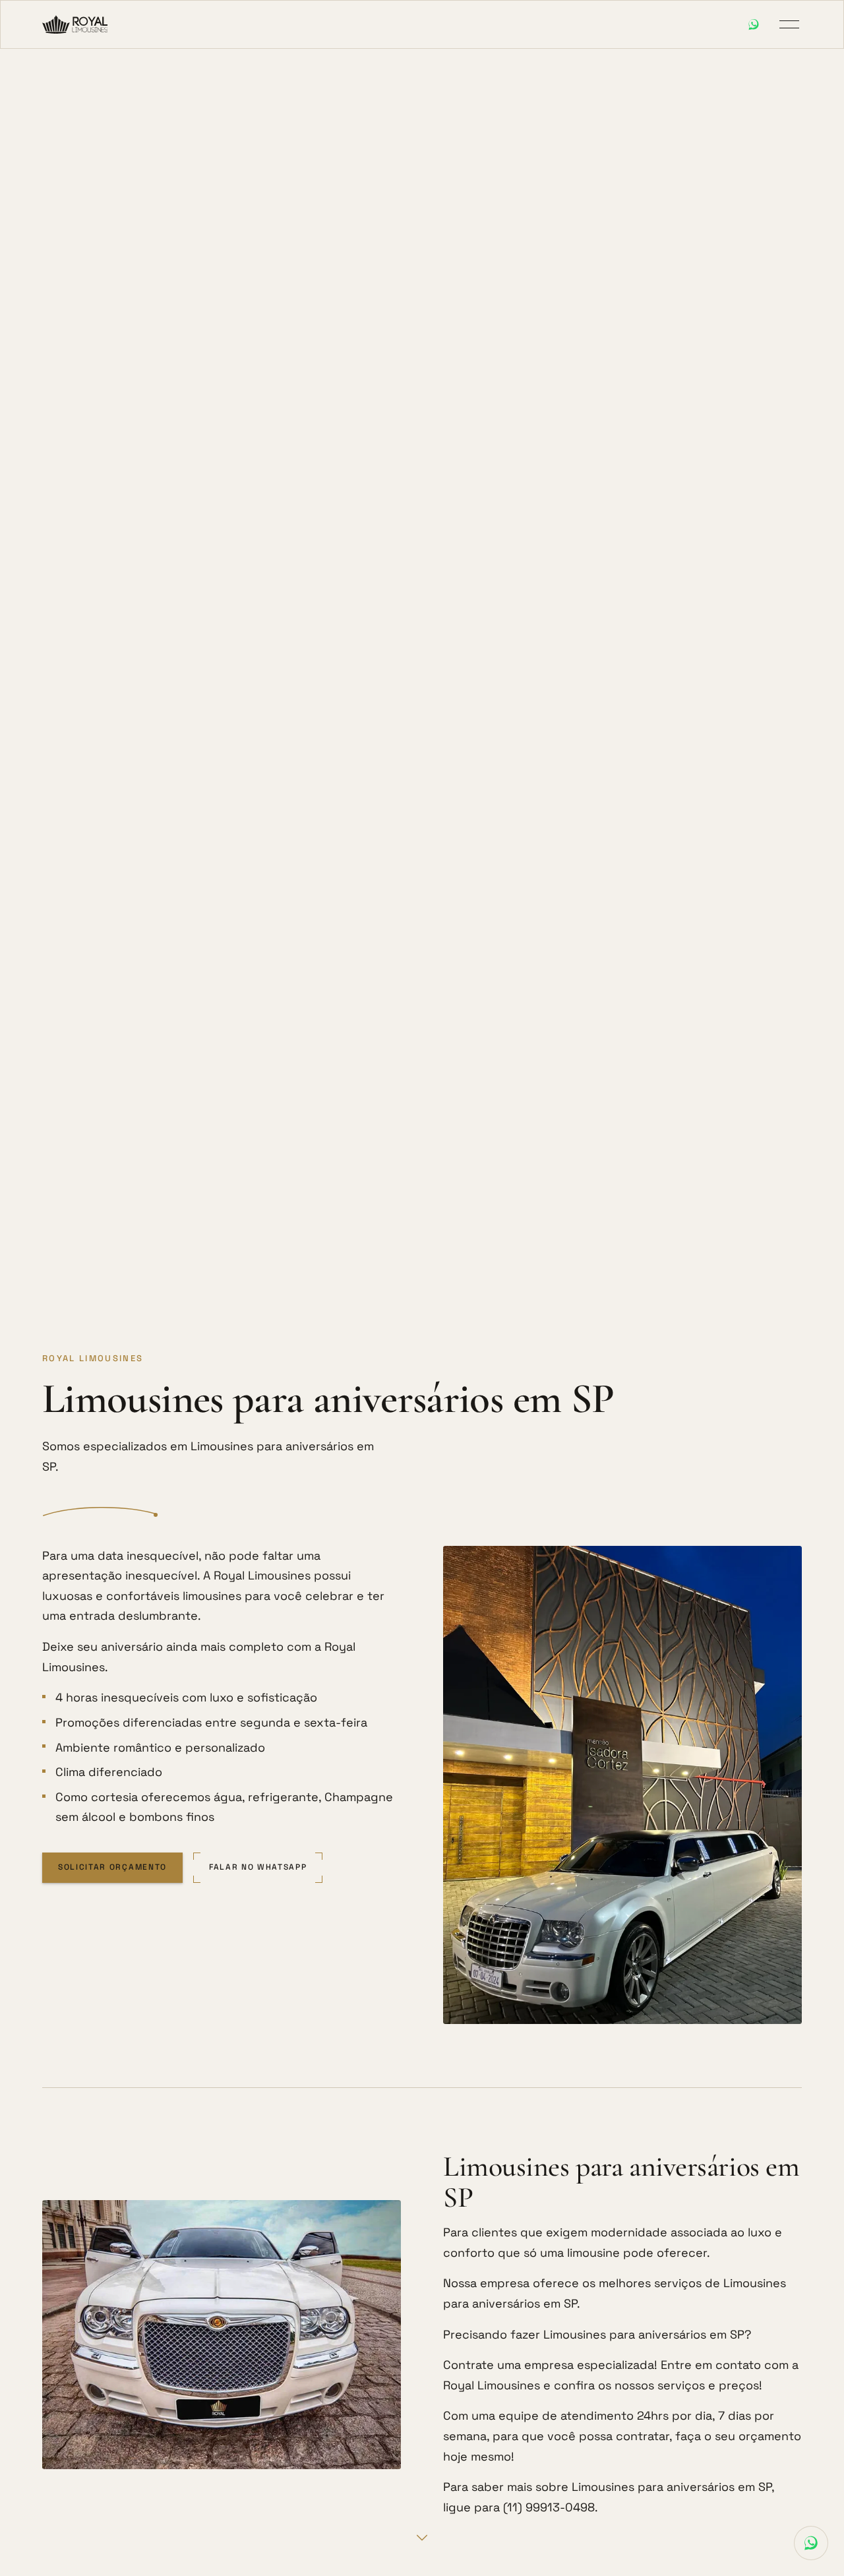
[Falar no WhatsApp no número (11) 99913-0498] (754, 24)
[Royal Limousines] (75, 24)
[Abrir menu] (789, 24)
